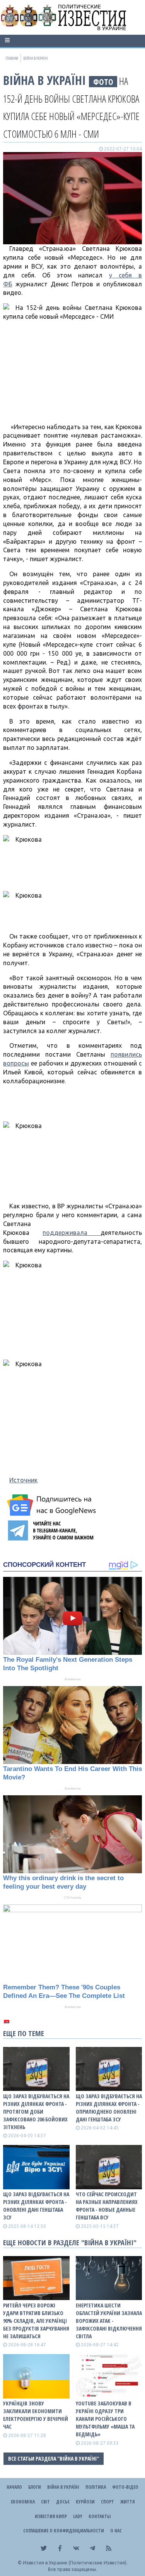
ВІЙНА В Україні (44, 80)
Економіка (23, 2502)
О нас (116, 2531)
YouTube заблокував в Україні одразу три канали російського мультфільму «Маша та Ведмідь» (105, 2419)
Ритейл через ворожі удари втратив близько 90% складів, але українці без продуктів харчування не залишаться (36, 2321)
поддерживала (72, 1233)
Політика (96, 2487)
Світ (45, 2502)
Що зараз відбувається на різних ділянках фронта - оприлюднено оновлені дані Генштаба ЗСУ (109, 2108)
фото (103, 82)
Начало (14, 2487)
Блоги (35, 2487)
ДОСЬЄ (63, 2502)
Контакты (100, 2516)
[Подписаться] (53, 1505)
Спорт (107, 2502)
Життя (127, 2502)
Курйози (85, 2502)
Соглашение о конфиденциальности (64, 2531)
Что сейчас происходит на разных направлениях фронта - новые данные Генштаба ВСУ (107, 2206)
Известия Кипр (51, 2516)
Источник (23, 1480)
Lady (78, 2516)
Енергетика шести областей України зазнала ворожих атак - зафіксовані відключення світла (109, 2321)
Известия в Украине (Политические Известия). (75, 2563)
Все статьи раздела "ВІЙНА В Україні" (54, 2458)
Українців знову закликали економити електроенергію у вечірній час (36, 2415)
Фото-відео (125, 2487)
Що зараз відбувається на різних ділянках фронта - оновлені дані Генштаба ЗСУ (36, 2206)
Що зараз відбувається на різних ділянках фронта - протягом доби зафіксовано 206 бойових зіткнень (36, 2112)
